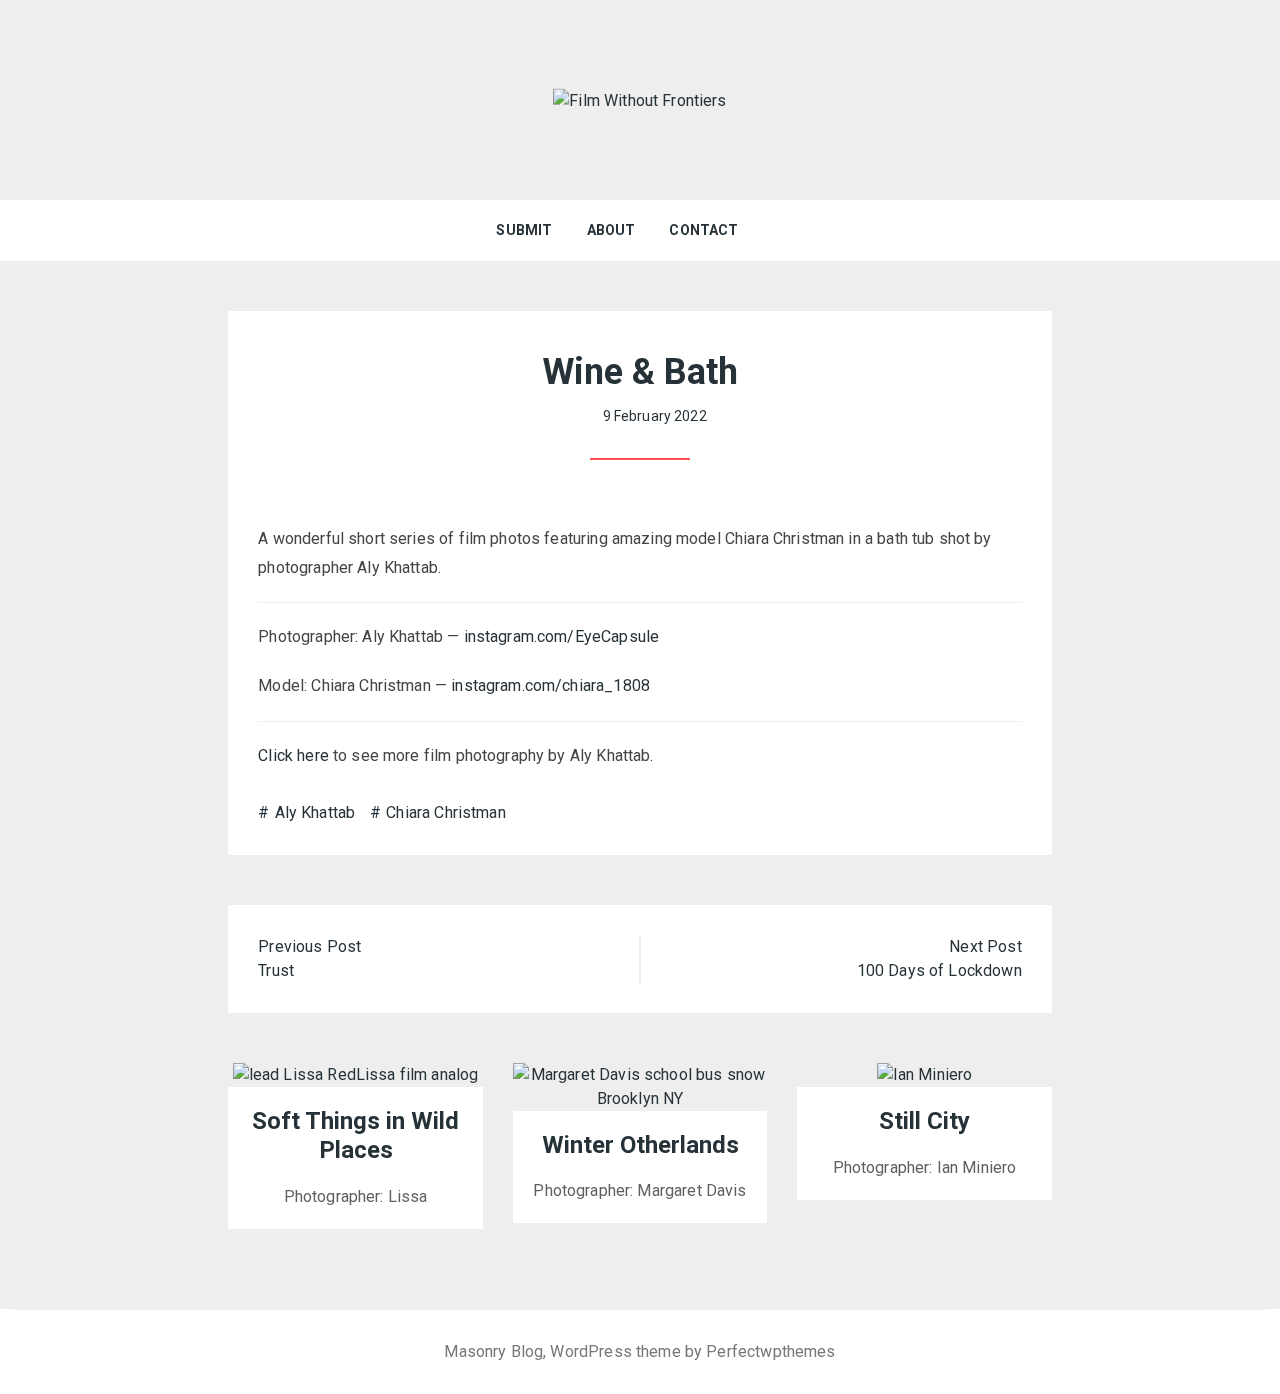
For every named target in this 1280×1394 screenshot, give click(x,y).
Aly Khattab (315, 812)
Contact (703, 230)
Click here (293, 755)
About (611, 230)
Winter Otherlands (640, 1145)
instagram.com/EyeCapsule (562, 636)
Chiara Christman (445, 812)
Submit (524, 230)
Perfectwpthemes (770, 1351)
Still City (924, 1121)
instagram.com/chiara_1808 (550, 685)
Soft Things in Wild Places (355, 1135)
